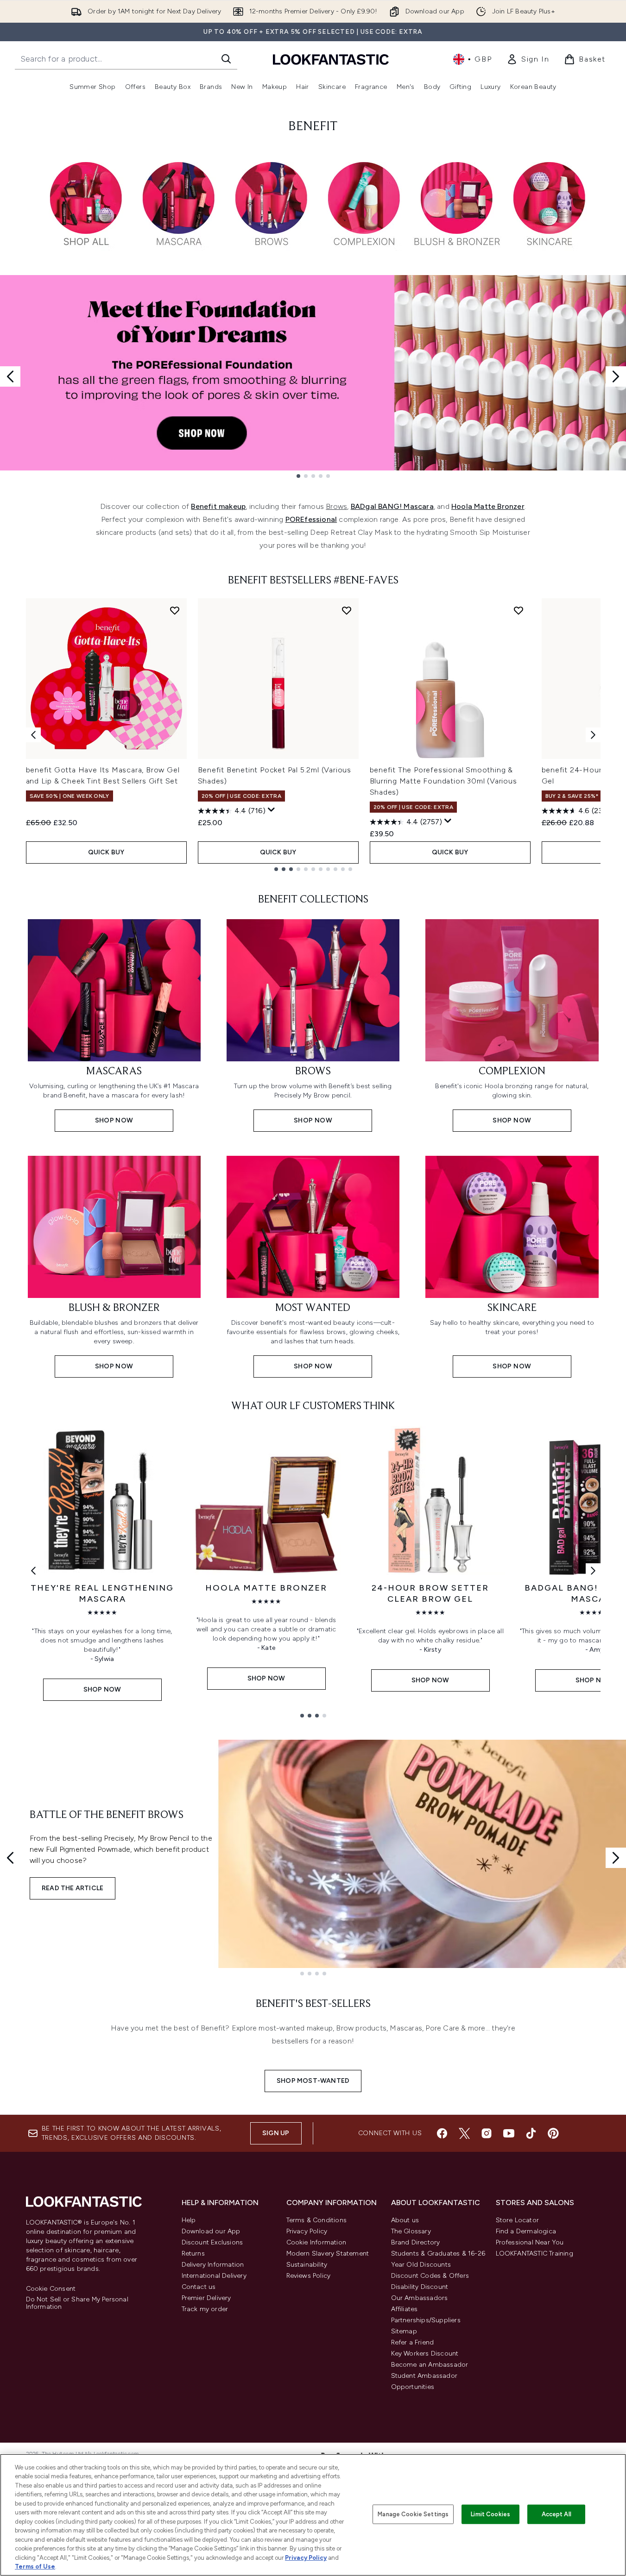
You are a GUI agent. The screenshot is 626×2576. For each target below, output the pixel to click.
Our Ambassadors (420, 2298)
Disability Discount (420, 2287)
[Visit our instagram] (487, 2133)
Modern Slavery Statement (328, 2253)
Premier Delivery (206, 2298)
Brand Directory (416, 2242)
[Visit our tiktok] (531, 2133)
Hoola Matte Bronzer (488, 506)
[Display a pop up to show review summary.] (272, 810)
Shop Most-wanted (313, 2081)
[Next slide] (616, 376)
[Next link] (593, 1571)
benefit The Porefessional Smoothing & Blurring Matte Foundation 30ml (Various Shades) (443, 781)
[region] (313, 2515)
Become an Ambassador (430, 2365)
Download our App (211, 2231)
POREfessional (311, 519)
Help (189, 2220)
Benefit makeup (218, 506)
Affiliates (405, 2309)
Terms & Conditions (317, 2220)
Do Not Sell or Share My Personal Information (77, 2303)
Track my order (205, 2309)
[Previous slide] (10, 376)
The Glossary (411, 2231)
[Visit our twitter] (464, 2133)
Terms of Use (35, 2567)
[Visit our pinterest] (553, 2133)
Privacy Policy (307, 2231)
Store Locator (518, 2220)
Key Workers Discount (425, 2353)
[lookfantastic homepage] (331, 59)
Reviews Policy (309, 2276)
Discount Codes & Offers (430, 2276)
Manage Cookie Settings (413, 2514)
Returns (193, 2253)
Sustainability (307, 2265)
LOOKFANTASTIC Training (534, 2253)
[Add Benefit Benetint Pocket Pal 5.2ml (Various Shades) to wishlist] (347, 610)
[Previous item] (33, 735)
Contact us (199, 2287)
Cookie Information (316, 2242)
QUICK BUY (106, 852)
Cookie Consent (51, 2289)
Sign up (276, 2133)
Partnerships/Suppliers (426, 2320)
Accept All (556, 2514)
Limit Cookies (490, 2514)
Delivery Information (213, 2265)
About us (405, 2220)
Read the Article (73, 1888)
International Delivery (214, 2276)
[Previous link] (33, 1571)
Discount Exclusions (212, 2242)
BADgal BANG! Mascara (392, 506)
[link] (528, 59)
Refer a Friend (413, 2342)
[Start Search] (226, 59)
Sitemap (404, 2331)
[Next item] (593, 735)
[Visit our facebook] (442, 2133)
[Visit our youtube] (509, 2133)
